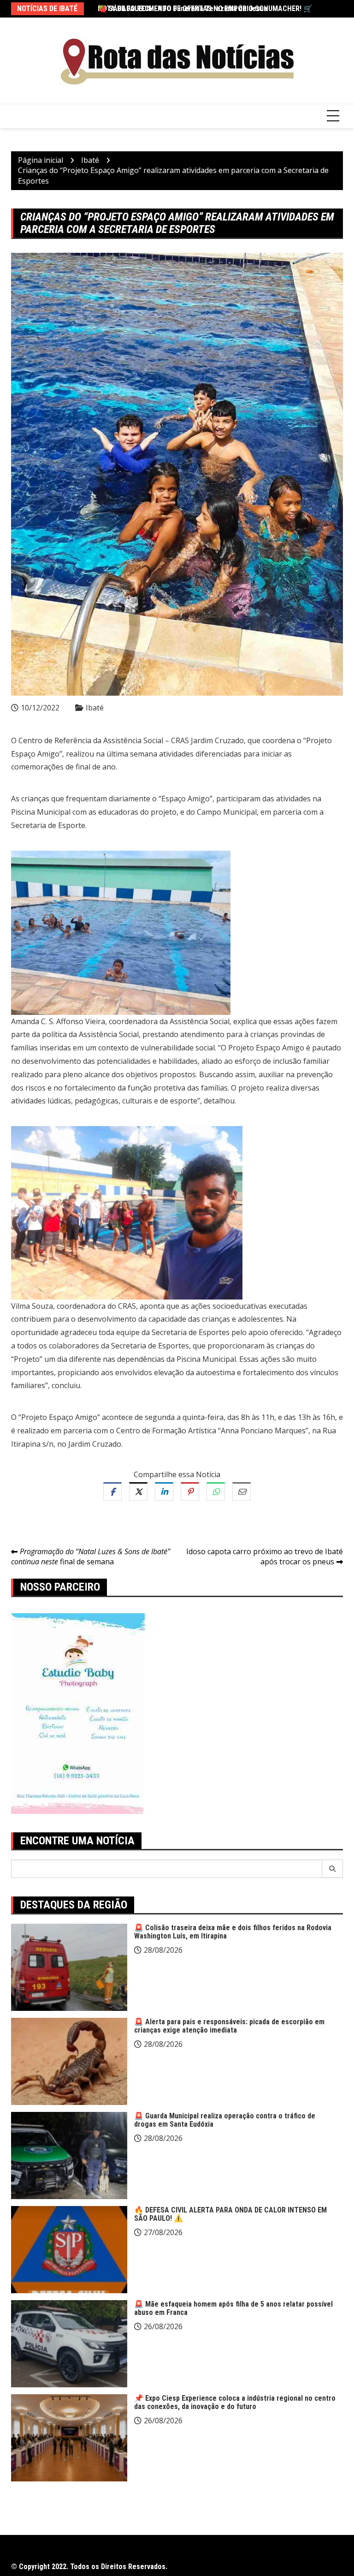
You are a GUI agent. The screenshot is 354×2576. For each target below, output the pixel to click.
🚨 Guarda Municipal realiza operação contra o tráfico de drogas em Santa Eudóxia (225, 2120)
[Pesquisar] (333, 1869)
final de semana (91, 1557)
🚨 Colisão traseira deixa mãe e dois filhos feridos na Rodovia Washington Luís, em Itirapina (233, 1932)
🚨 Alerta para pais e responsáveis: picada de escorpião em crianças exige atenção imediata (229, 2026)
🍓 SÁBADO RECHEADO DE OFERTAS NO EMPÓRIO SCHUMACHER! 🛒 (205, 9)
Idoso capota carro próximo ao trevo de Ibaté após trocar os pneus (265, 1557)
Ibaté (95, 708)
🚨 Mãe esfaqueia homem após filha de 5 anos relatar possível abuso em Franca (233, 2308)
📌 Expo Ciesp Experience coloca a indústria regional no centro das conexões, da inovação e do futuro (235, 2402)
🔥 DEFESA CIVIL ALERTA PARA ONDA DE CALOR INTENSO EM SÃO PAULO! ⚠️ (230, 2214)
